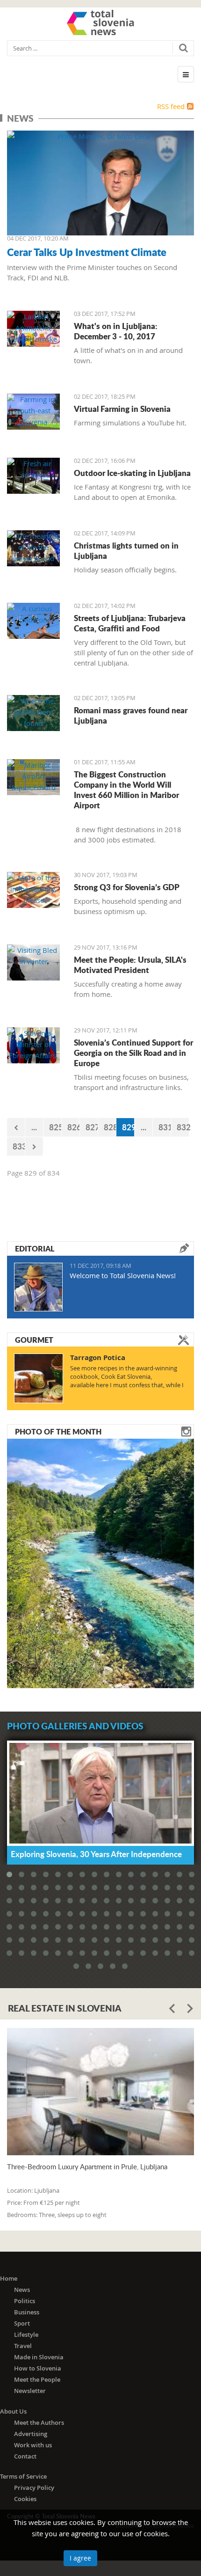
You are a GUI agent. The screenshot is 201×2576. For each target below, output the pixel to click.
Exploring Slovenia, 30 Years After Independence (96, 1854)
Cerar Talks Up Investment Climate (87, 252)
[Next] (34, 1146)
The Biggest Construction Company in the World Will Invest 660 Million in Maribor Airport (126, 790)
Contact (25, 2456)
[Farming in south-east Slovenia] (33, 412)
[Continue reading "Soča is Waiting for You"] (100, 1562)
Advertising (31, 2434)
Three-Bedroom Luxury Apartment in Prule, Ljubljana (87, 2167)
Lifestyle (26, 2334)
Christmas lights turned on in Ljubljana (126, 550)
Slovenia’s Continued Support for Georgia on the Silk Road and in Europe (133, 1053)
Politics (25, 2301)
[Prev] (16, 1127)
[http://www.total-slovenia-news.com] (100, 22)
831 (165, 1127)
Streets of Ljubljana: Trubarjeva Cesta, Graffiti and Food (130, 623)
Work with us (33, 2445)
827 (92, 1127)
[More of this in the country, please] (33, 890)
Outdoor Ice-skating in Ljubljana (132, 473)
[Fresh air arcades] (33, 476)
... (34, 1127)
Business (27, 2312)
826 (74, 1127)
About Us (13, 2411)
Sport (22, 2323)
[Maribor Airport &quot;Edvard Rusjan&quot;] (33, 777)
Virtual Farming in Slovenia (122, 409)
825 (55, 1127)
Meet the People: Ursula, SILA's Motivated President (130, 965)
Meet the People (37, 2379)
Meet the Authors (39, 2422)
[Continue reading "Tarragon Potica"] (39, 1378)
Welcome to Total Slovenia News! (123, 1275)
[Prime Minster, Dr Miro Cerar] (100, 183)
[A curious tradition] (33, 621)
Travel (23, 2346)
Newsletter (30, 2391)
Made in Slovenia (39, 2357)
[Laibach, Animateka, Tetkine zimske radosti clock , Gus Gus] (33, 329)
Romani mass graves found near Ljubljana (131, 715)
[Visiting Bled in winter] (33, 962)
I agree (80, 2558)
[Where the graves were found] (33, 713)
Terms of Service (23, 2476)
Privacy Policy (34, 2488)
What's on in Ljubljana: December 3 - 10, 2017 (116, 331)
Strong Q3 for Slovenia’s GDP (127, 887)
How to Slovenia (38, 2368)
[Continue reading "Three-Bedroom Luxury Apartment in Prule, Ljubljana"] (100, 2092)
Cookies (25, 2499)
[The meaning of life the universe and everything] (33, 548)
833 (19, 1146)
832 (183, 1127)
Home (9, 2278)
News (22, 2290)
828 (110, 1127)
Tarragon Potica (98, 1358)
